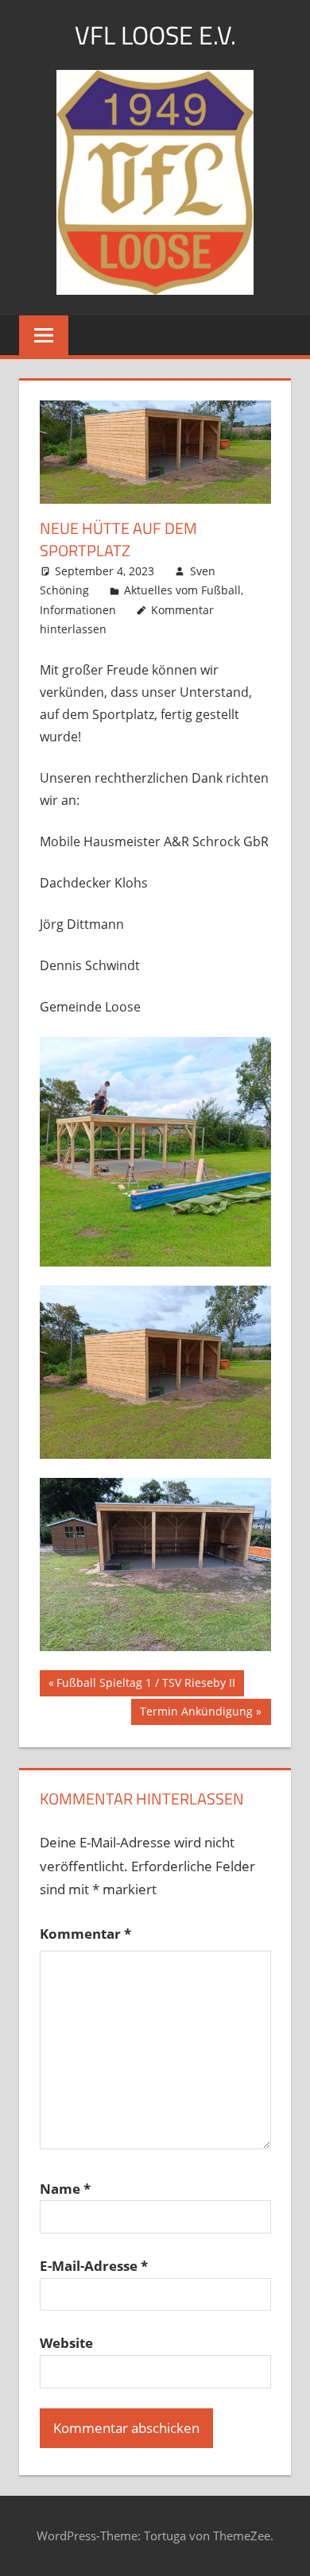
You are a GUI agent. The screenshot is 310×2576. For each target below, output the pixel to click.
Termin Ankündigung (196, 1714)
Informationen (78, 610)
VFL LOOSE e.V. (155, 35)
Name (65, 2189)
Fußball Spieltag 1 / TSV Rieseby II (145, 1685)
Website (66, 2343)
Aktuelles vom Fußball (182, 590)
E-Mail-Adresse (94, 2266)
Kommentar (85, 1934)
